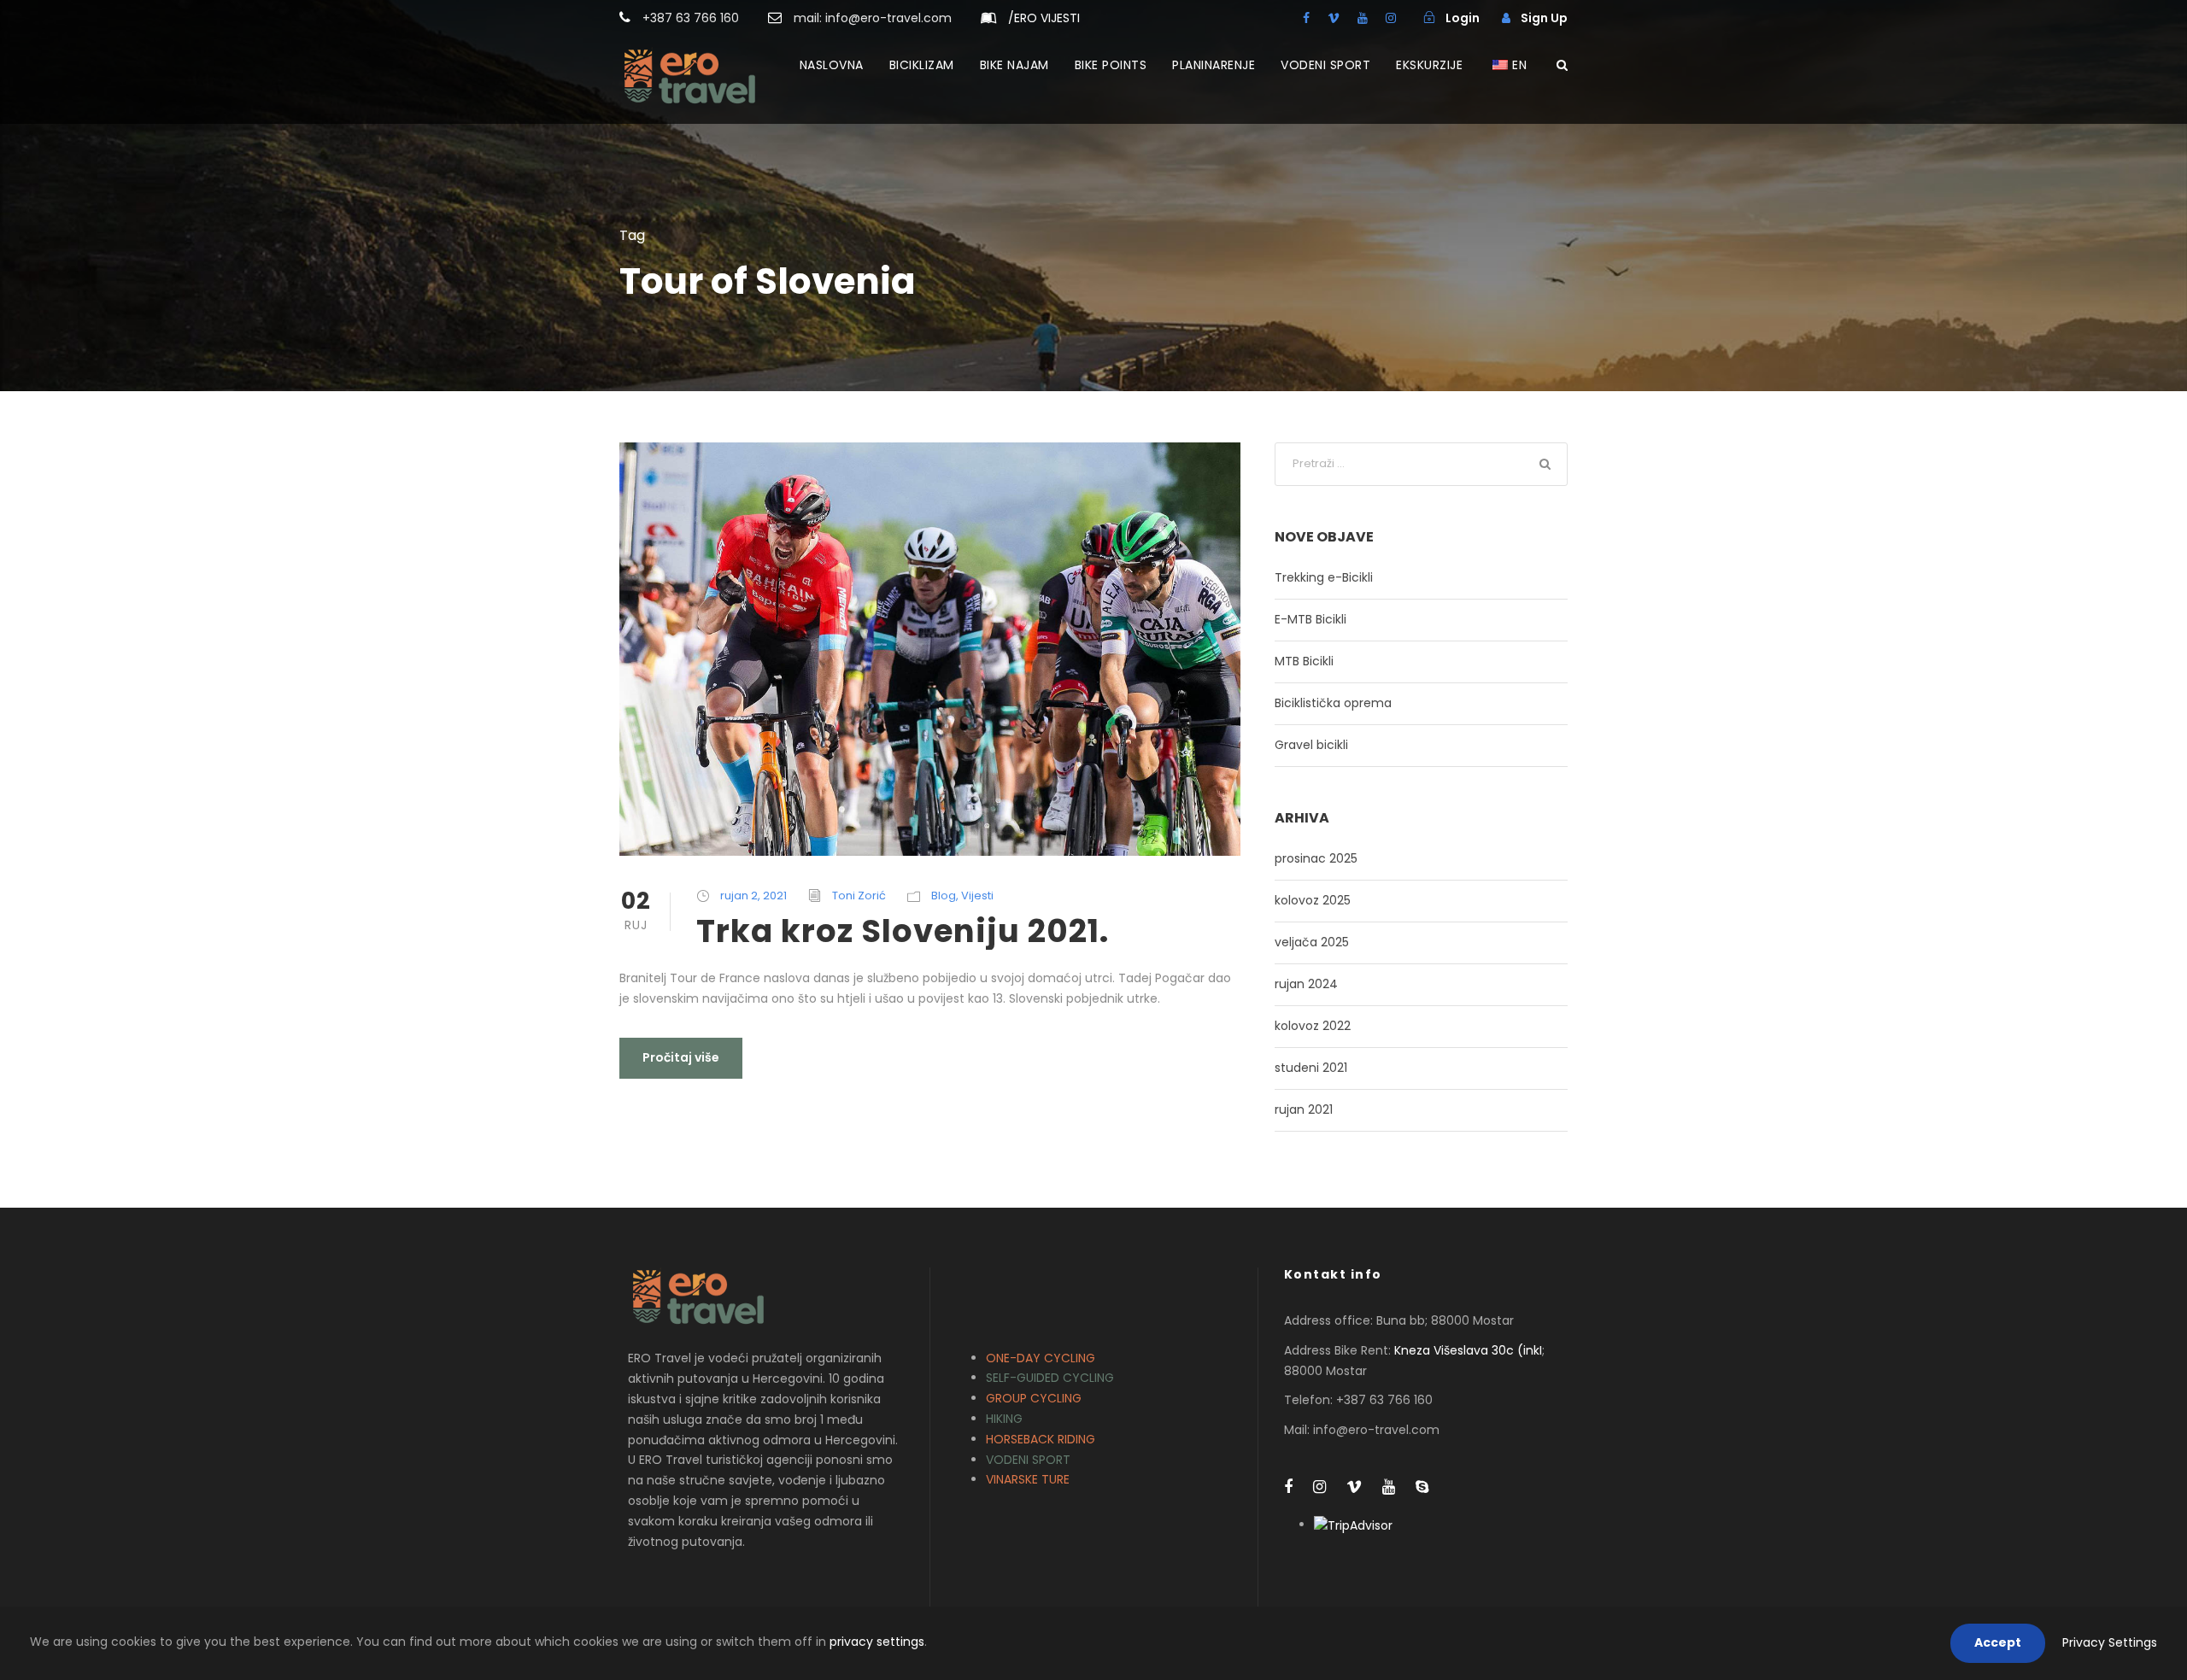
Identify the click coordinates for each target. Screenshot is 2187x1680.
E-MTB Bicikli (1310, 619)
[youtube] (1363, 18)
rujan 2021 (1304, 1109)
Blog (944, 896)
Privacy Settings (2110, 1642)
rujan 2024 (1306, 984)
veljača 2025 (1312, 942)
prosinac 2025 (1316, 858)
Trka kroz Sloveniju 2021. (903, 931)
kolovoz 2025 (1313, 900)
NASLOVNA (832, 65)
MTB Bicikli (1304, 661)
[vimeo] (1334, 18)
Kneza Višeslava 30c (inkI (1468, 1350)
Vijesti (977, 896)
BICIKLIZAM (922, 65)
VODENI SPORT (1325, 65)
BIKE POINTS (1111, 65)
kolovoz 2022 (1313, 1026)
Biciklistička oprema (1333, 703)
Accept (1998, 1642)
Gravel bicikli (1311, 745)
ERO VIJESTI (1044, 18)
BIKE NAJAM (1014, 65)
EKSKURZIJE (1429, 65)
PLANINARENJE (1214, 65)
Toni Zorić (859, 896)
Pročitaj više (681, 1057)
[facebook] (1306, 18)
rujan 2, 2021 (753, 896)
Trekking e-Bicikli (1324, 577)
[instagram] (1391, 18)
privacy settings (877, 1642)
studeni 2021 (1311, 1068)
